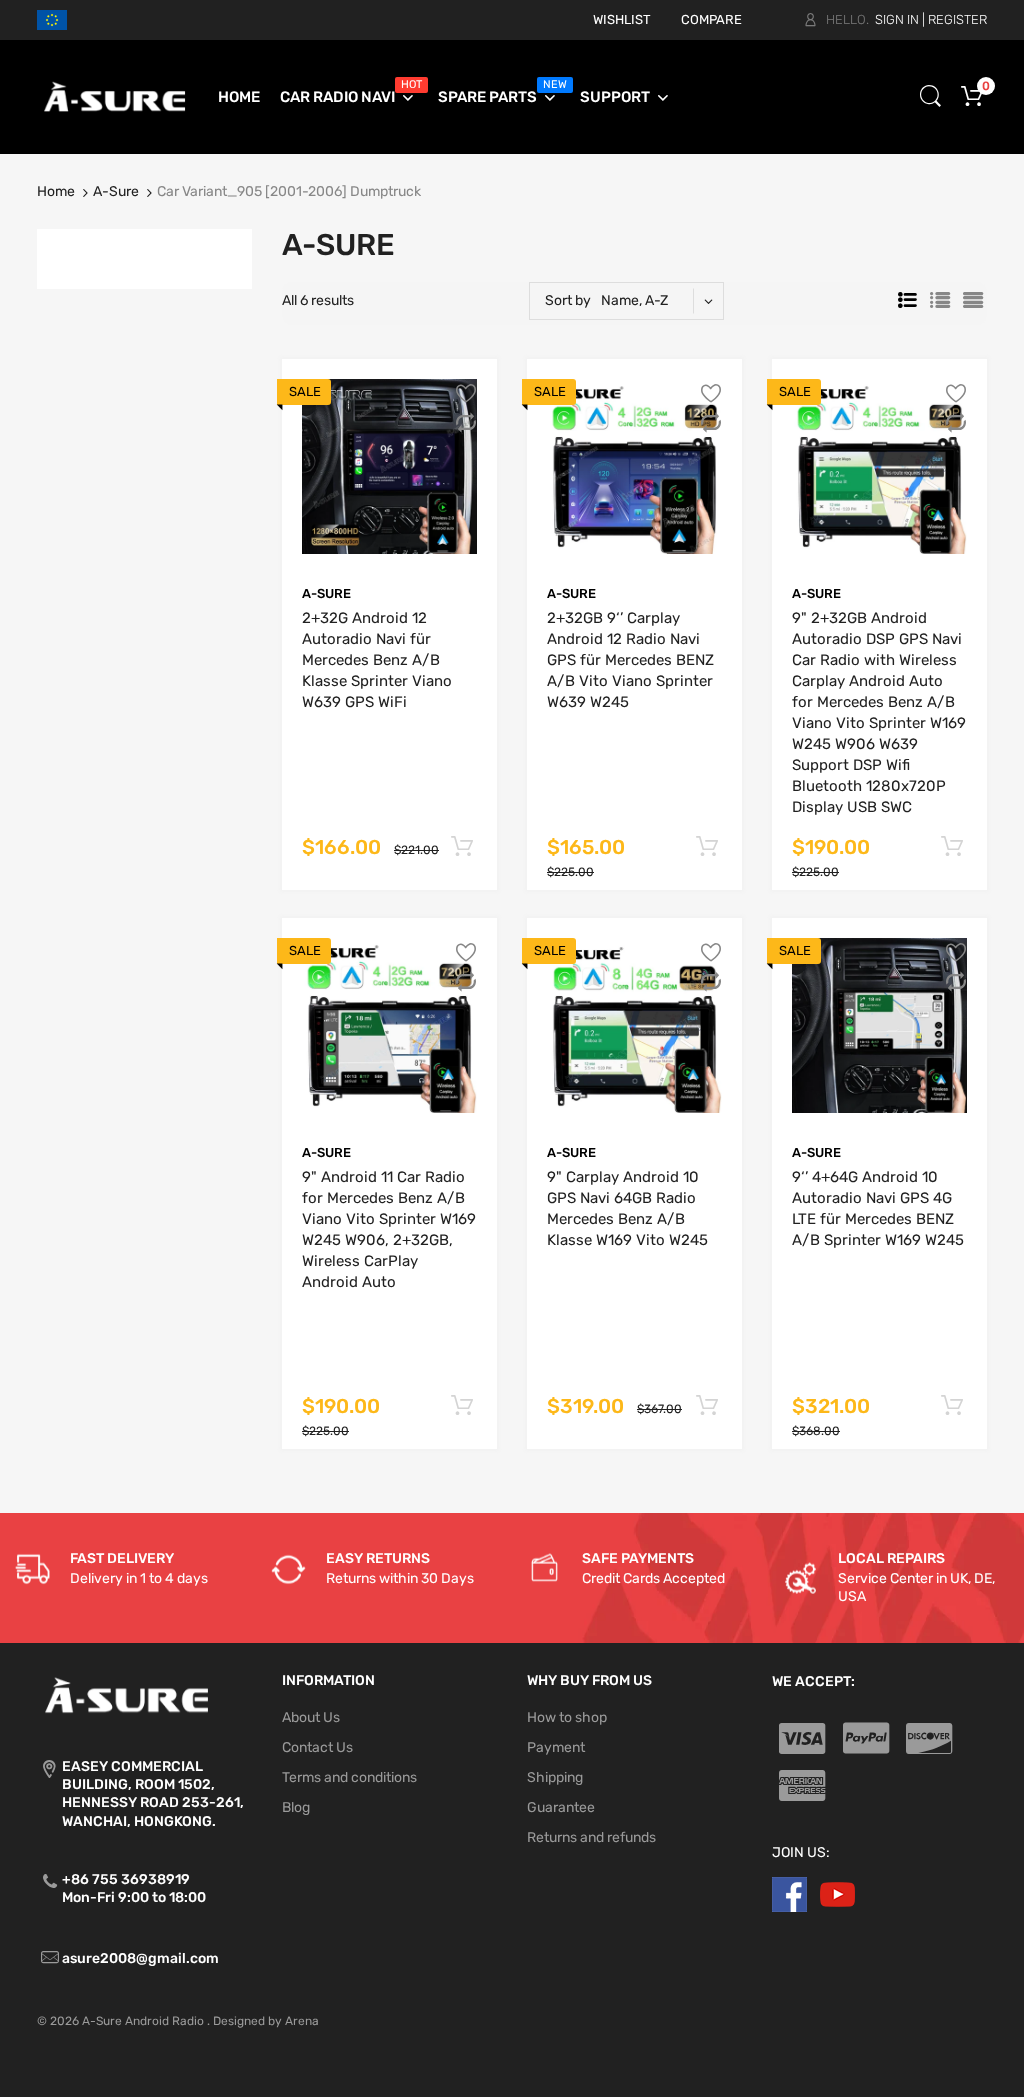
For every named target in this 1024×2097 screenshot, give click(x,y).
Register (957, 19)
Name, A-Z (634, 300)
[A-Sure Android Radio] (115, 96)
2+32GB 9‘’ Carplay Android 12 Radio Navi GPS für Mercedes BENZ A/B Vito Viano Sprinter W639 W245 (630, 660)
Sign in (897, 19)
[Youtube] (837, 1893)
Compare (711, 19)
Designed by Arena (266, 2021)
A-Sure (116, 191)
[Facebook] (789, 1893)
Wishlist (622, 19)
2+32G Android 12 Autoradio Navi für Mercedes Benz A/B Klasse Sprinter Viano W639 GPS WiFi (377, 660)
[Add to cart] (461, 847)
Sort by (568, 300)
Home (56, 191)
